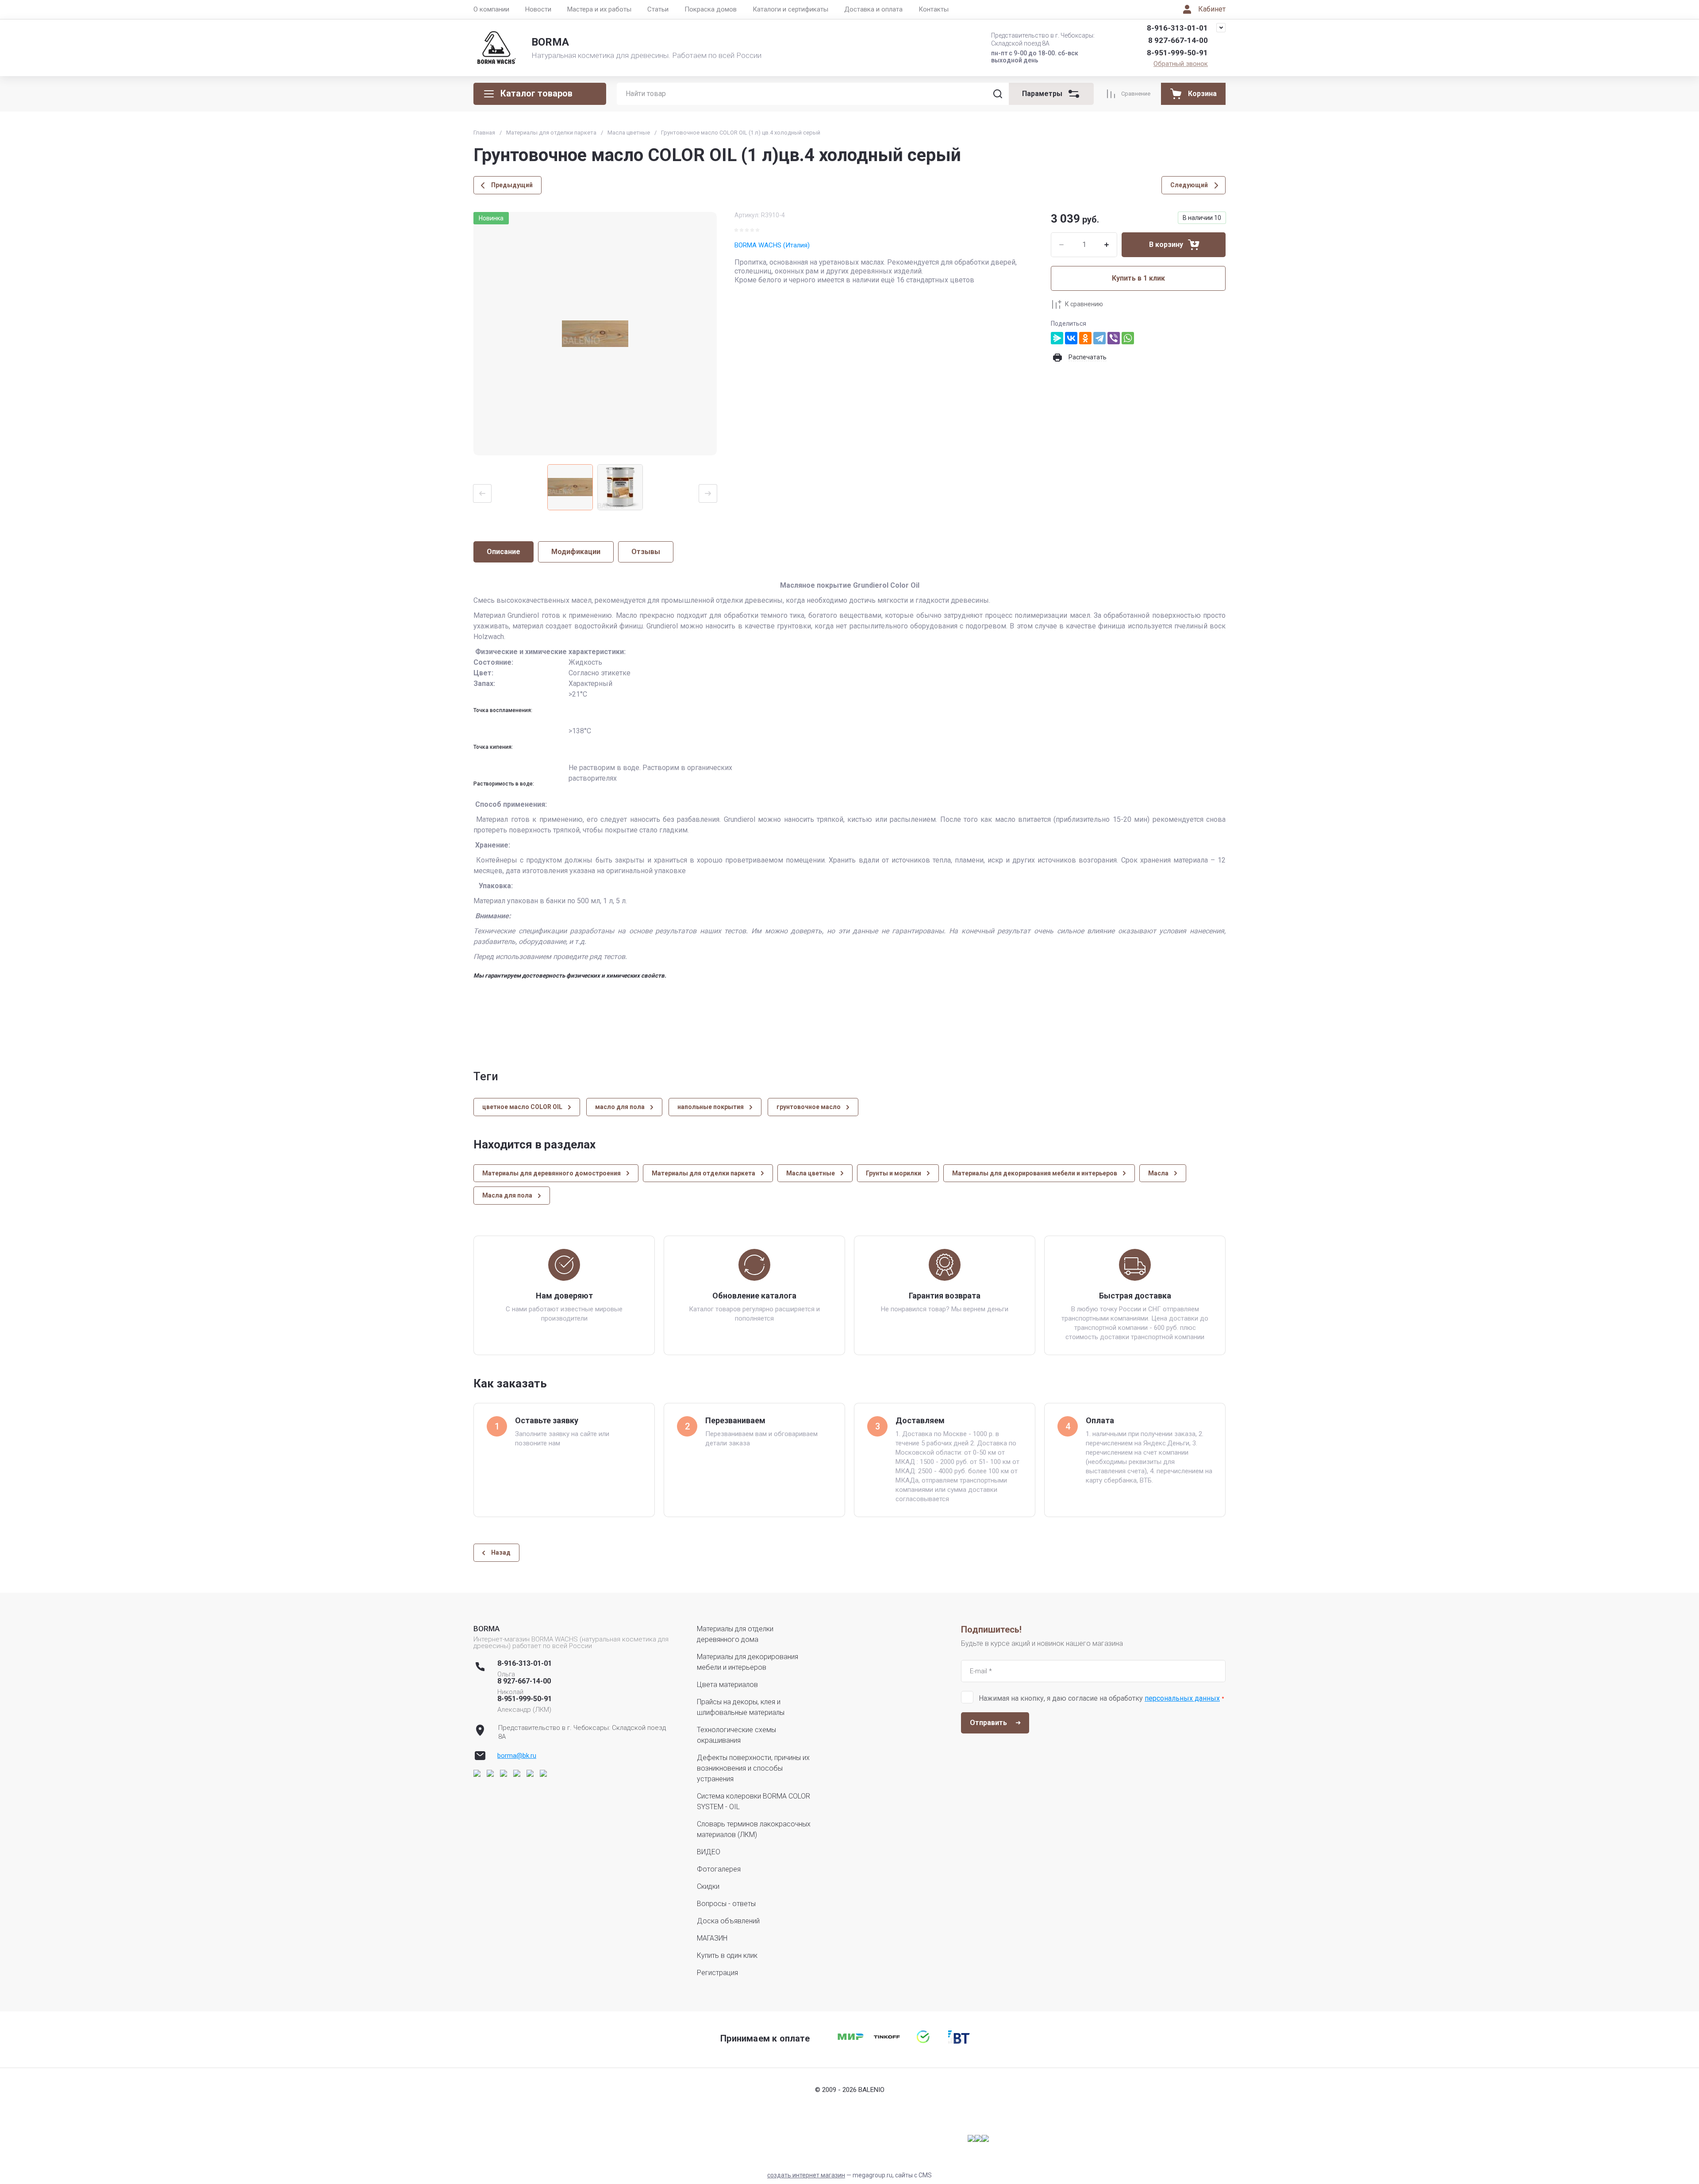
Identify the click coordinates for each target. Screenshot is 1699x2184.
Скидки (708, 1886)
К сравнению (1084, 304)
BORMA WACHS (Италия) (772, 245)
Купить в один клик (727, 1955)
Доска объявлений (728, 1921)
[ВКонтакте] (1071, 338)
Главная (484, 133)
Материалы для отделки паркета (551, 133)
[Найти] (998, 94)
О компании (491, 9)
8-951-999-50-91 (1177, 53)
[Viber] (1114, 338)
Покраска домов (711, 9)
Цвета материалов (727, 1685)
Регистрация (717, 1973)
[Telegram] (1099, 338)
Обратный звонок (1181, 64)
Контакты (934, 9)
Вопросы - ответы (726, 1904)
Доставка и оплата (873, 9)
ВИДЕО (709, 1852)
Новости (538, 9)
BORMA (550, 42)
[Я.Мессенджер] (1057, 338)
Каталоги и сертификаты (790, 9)
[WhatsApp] (1128, 338)
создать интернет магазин (806, 2175)
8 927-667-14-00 (1178, 40)
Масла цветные (629, 133)
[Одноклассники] (1085, 338)
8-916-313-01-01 (1177, 28)
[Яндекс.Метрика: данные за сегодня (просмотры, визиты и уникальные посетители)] (978, 2138)
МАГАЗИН (712, 1938)
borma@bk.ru (517, 1756)
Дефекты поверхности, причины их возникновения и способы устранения (753, 1768)
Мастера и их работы (599, 9)
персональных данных (1182, 1698)
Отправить (988, 1723)
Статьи (658, 9)
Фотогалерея (719, 1869)
